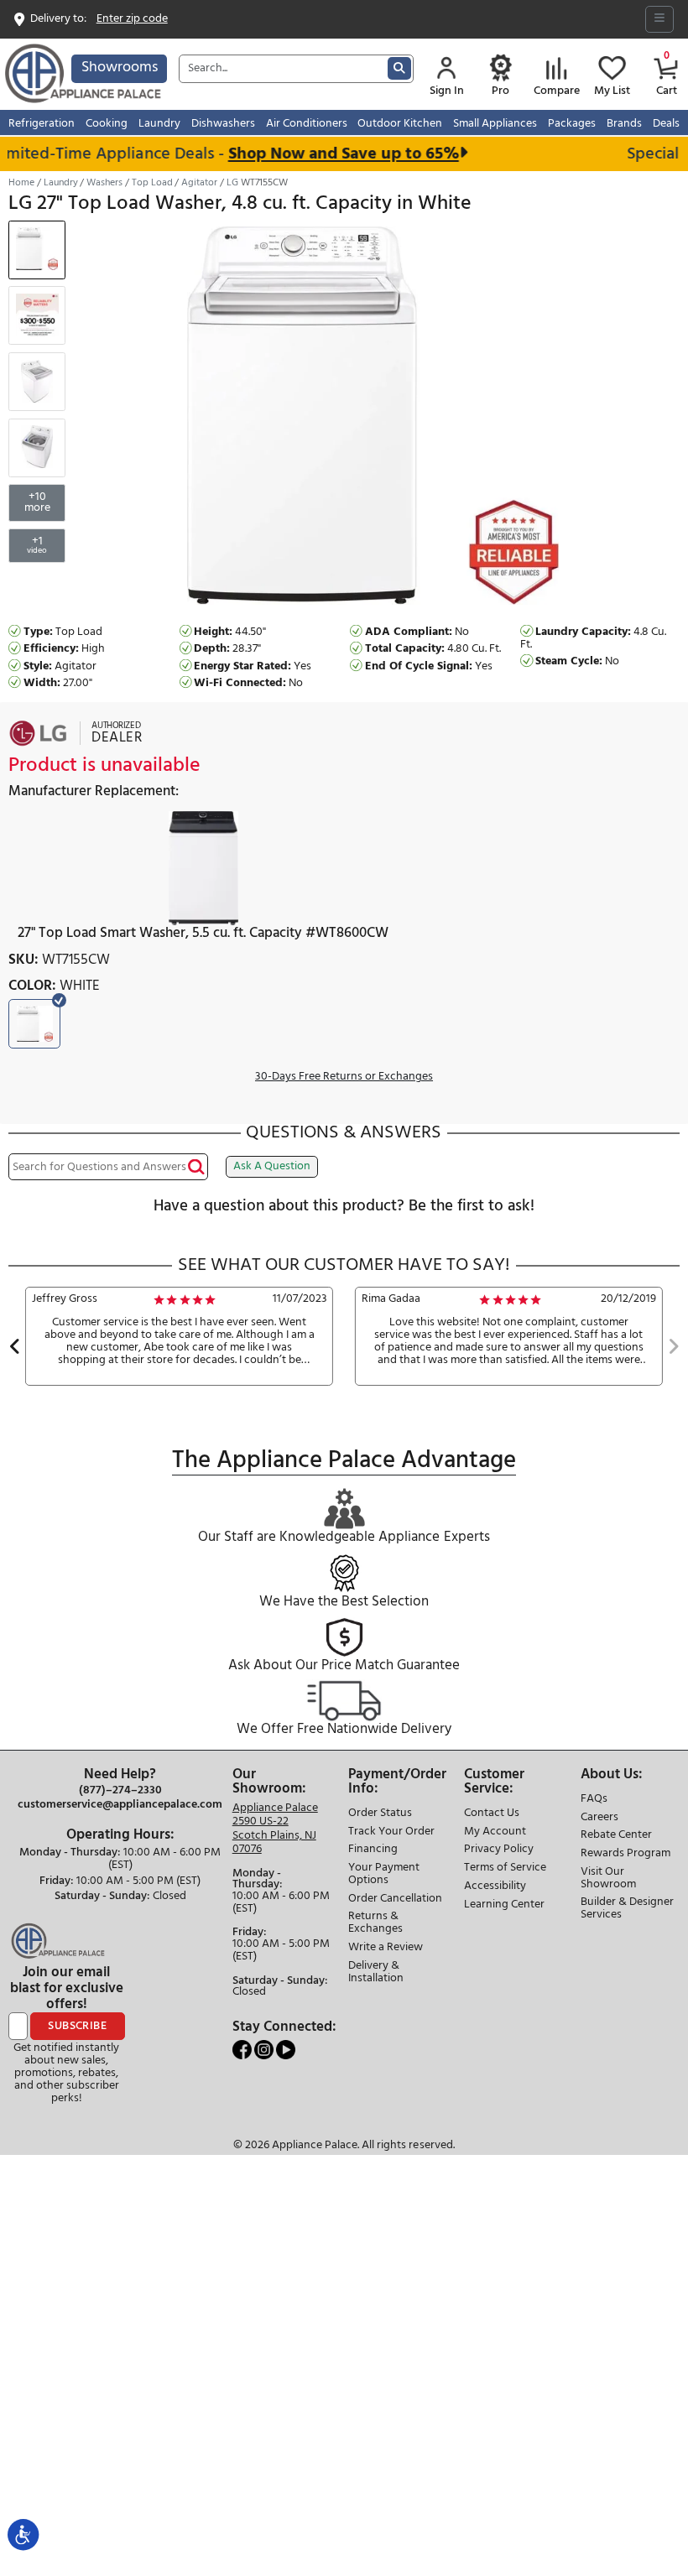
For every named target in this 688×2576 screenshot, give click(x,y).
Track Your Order (391, 1832)
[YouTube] (286, 2050)
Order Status (380, 1814)
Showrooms (120, 68)
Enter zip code (132, 20)
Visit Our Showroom (608, 1879)
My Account (495, 1832)
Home (21, 183)
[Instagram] (265, 2050)
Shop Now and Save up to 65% (328, 154)
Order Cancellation (395, 1899)
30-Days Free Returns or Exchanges (344, 1077)
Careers (599, 1818)
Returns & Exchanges (375, 1923)
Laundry (61, 183)
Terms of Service (505, 1868)
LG (232, 183)
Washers (104, 183)
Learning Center (504, 1905)
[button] (15, 1348)
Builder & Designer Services (627, 1909)
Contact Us (492, 1814)
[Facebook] (243, 2050)
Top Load (152, 183)
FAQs (594, 1800)
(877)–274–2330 (120, 1791)
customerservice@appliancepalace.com (120, 1805)
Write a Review (386, 1948)
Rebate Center (616, 1836)
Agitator (199, 183)
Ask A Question (272, 1166)
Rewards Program (625, 1854)
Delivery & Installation (376, 1973)
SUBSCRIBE (77, 2026)
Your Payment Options (384, 1875)
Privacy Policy (499, 1850)
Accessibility (495, 1887)
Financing (373, 1850)
